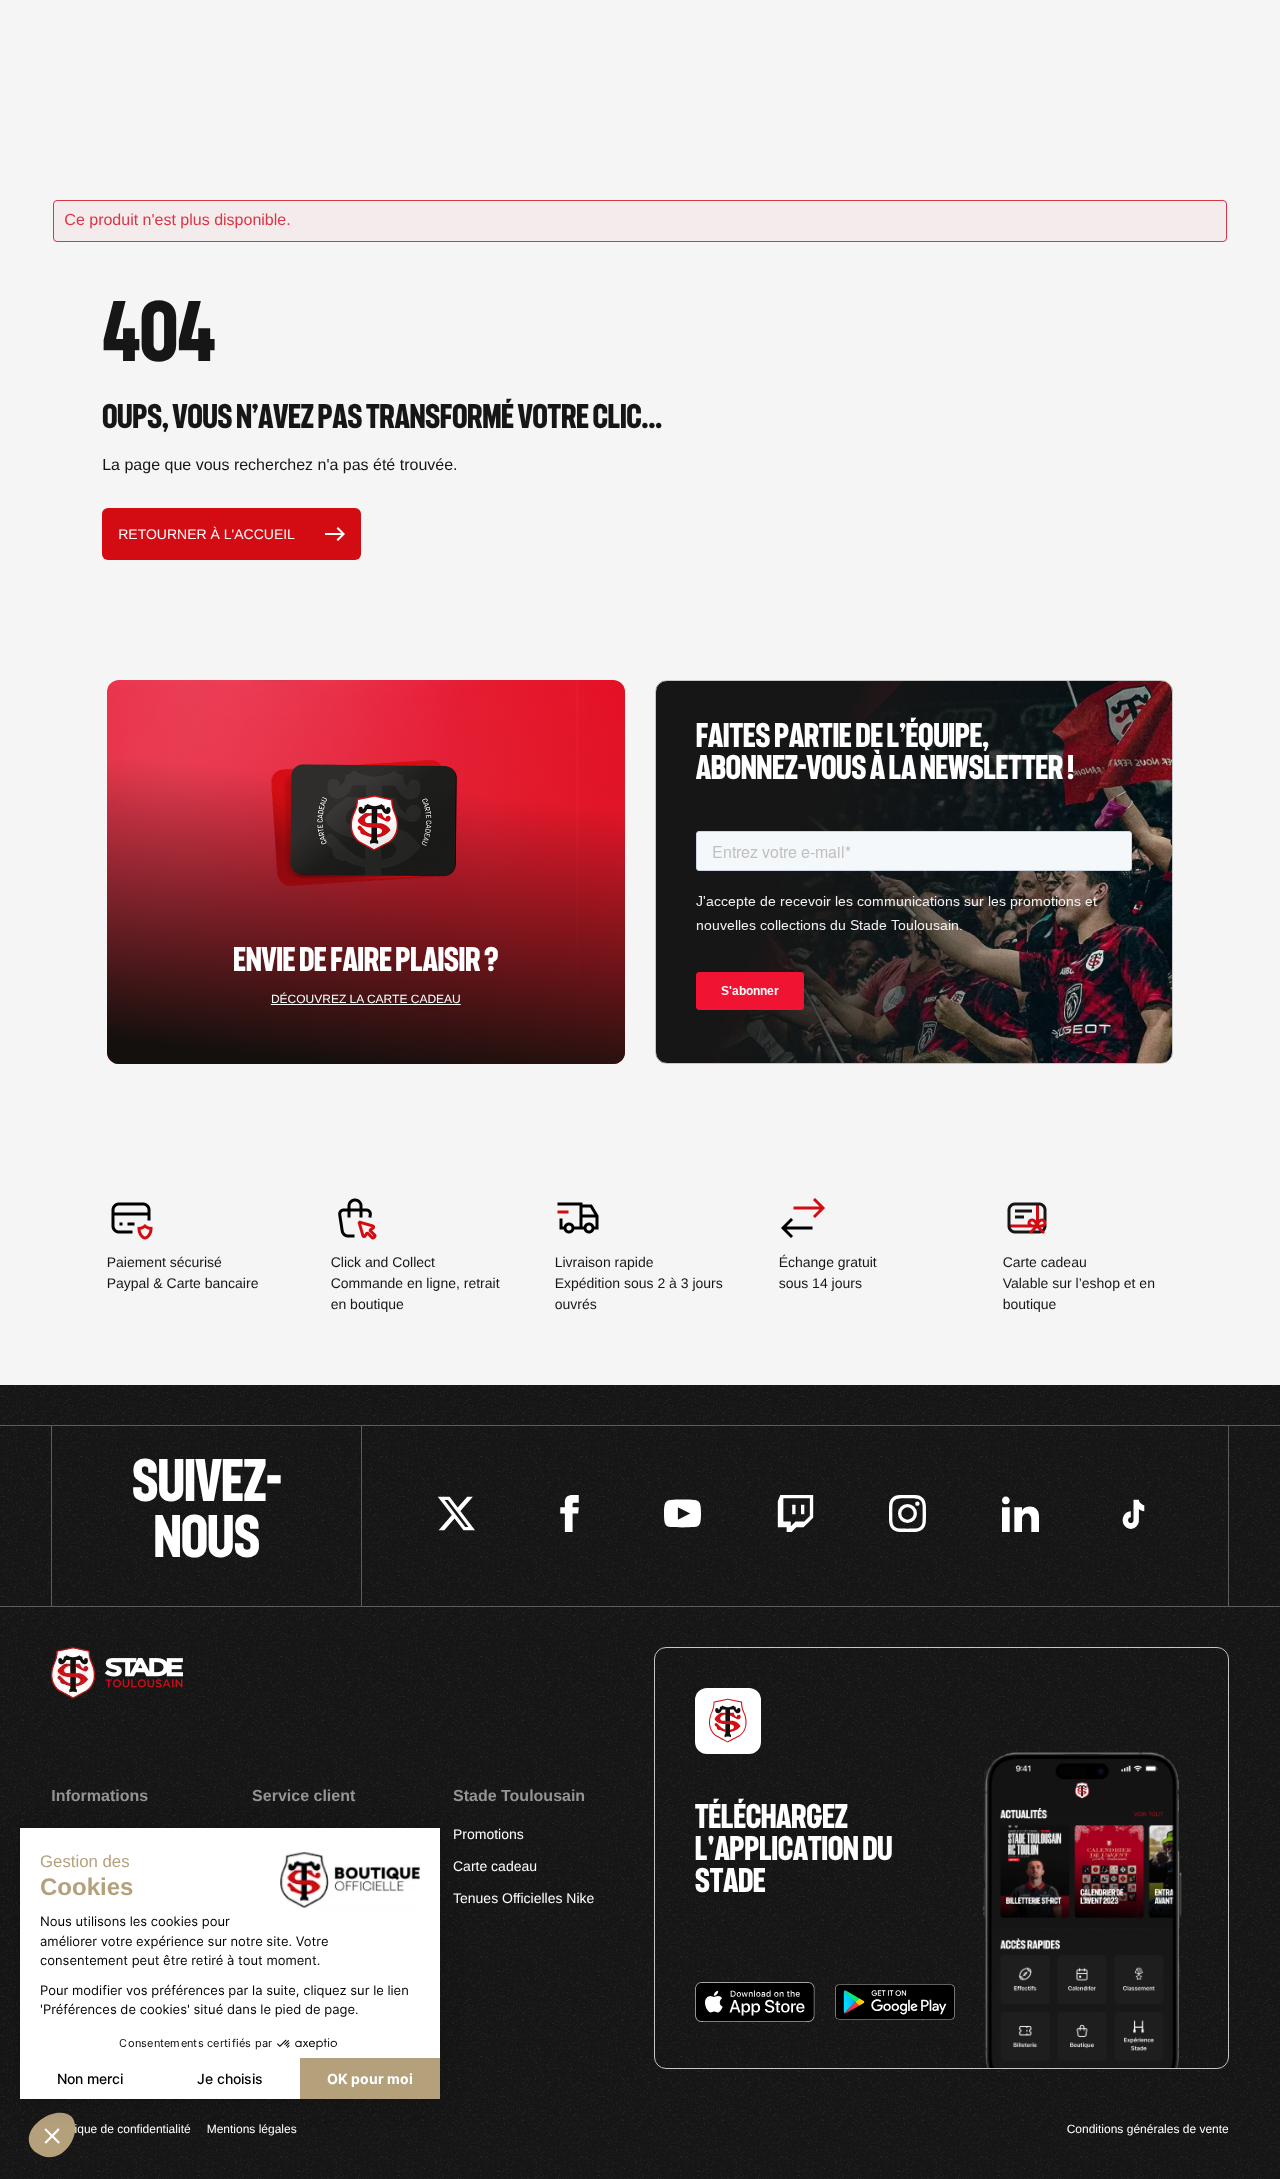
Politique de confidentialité (120, 2129)
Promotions (488, 1834)
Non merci (90, 2078)
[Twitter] (456, 1516)
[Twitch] (795, 1516)
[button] (52, 2135)
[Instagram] (907, 1516)
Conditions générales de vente (1148, 2129)
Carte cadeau (495, 1866)
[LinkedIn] (1020, 1516)
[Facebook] (569, 1516)
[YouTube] (682, 1516)
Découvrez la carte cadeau (366, 999)
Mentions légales (252, 2129)
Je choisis (230, 2078)
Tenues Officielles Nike (523, 1898)
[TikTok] (1133, 1516)
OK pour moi (370, 2078)
